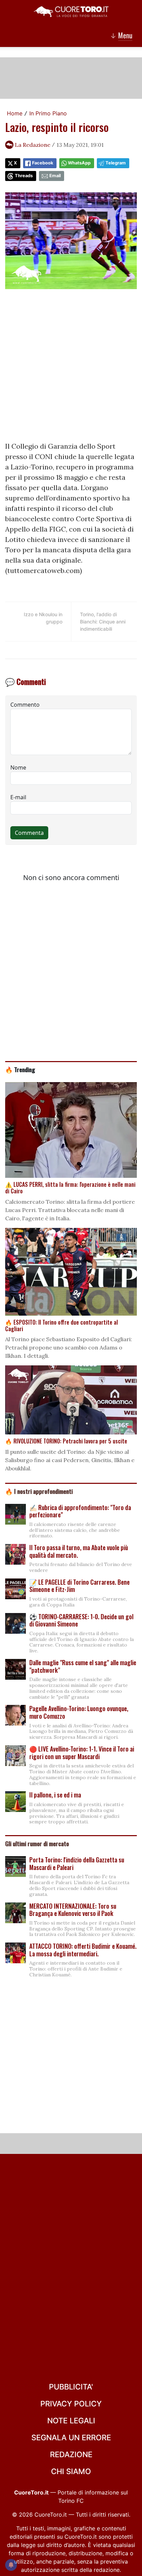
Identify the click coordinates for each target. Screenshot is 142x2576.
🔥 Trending (20, 1069)
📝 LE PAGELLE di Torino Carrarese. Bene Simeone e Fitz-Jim (79, 1586)
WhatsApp (79, 163)
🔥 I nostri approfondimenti (39, 1491)
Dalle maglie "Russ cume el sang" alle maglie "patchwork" (83, 1666)
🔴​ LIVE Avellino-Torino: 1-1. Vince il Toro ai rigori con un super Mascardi (82, 1753)
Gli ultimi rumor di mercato (37, 1843)
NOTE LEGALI (71, 2421)
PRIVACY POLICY (71, 2404)
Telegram (116, 163)
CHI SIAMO (71, 2471)
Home (15, 113)
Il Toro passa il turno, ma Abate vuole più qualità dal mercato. (79, 1551)
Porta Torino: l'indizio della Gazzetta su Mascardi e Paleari (77, 1863)
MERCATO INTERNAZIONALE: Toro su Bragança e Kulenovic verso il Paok (73, 1910)
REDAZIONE (71, 2454)
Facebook (43, 163)
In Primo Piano (48, 113)
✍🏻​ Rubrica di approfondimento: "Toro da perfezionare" (80, 1511)
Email (55, 176)
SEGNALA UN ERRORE (71, 2437)
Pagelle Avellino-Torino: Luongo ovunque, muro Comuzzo (79, 1712)
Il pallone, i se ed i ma (55, 1795)
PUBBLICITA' (71, 2387)
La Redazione (33, 145)
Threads (24, 176)
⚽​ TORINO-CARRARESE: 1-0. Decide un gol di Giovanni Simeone (81, 1620)
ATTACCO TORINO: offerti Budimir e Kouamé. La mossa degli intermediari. (83, 1950)
